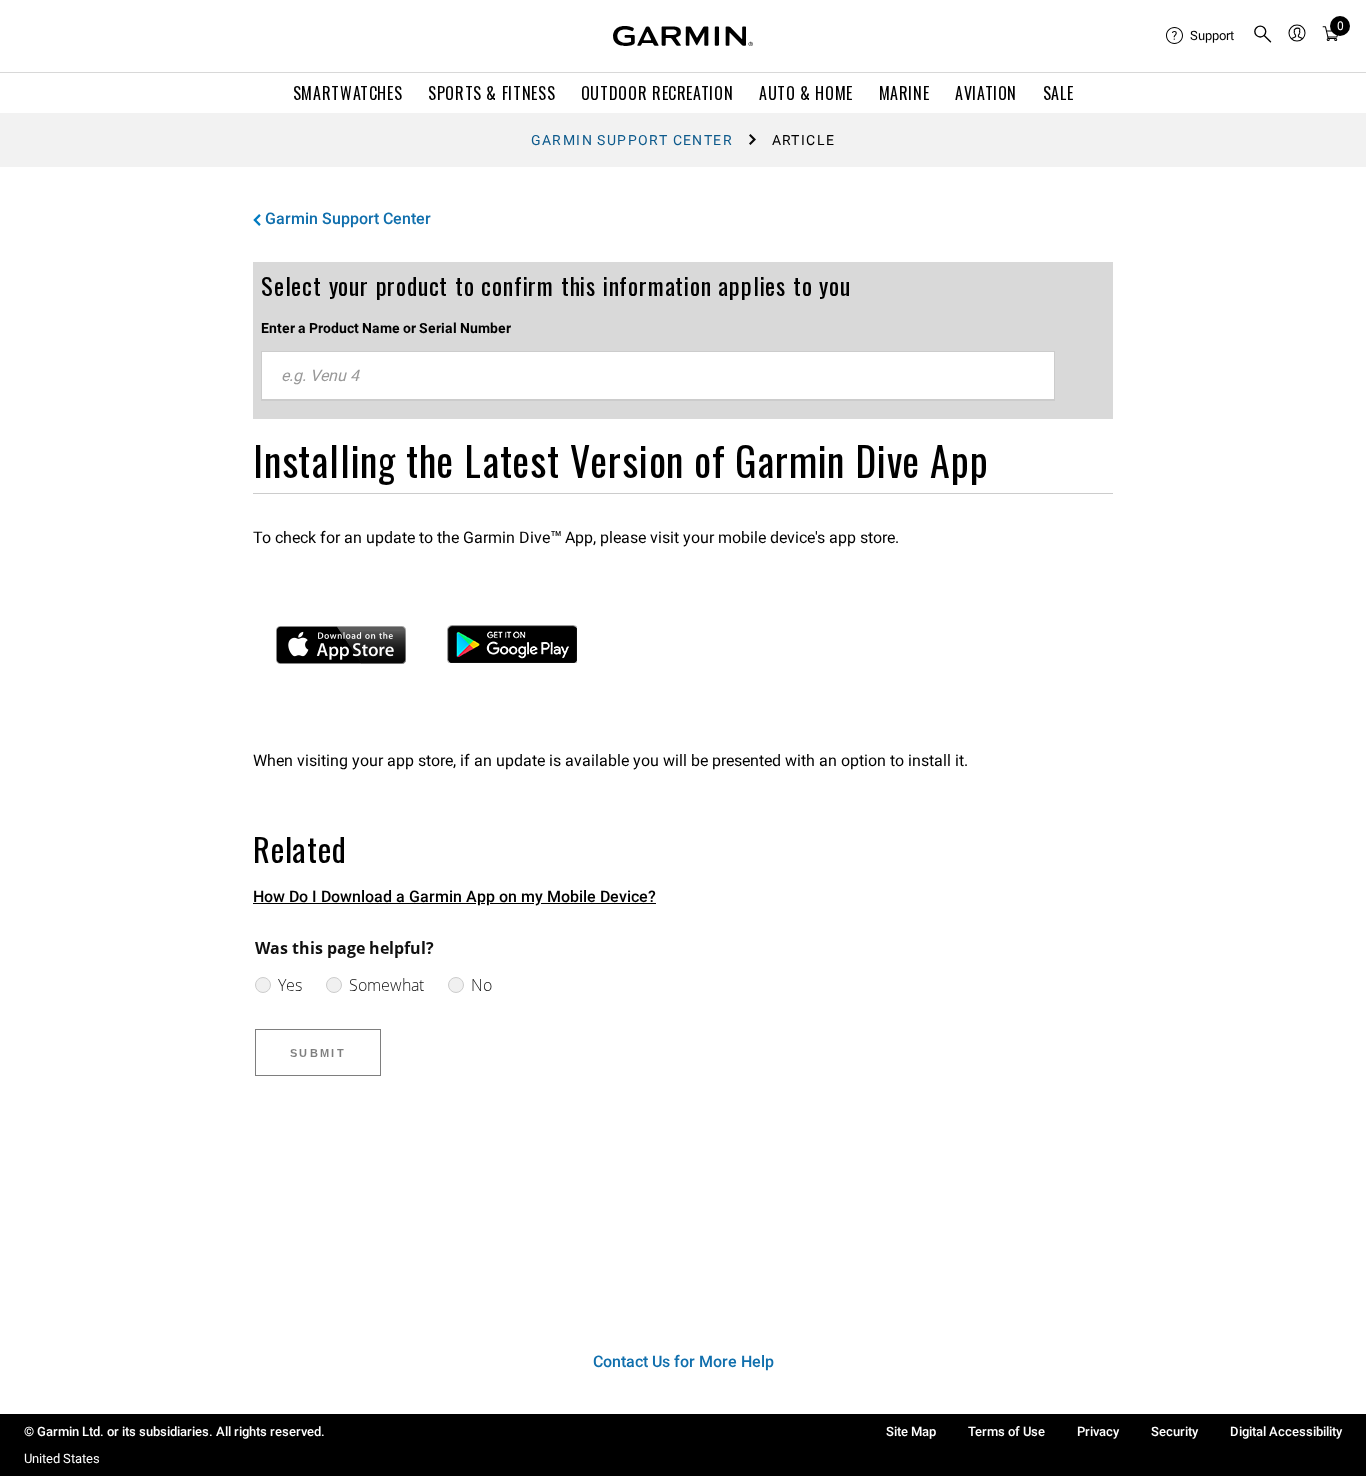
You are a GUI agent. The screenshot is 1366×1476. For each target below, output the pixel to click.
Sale (1058, 93)
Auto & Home (806, 93)
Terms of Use (1006, 1431)
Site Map (911, 1431)
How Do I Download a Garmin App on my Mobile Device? (454, 896)
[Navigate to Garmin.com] (683, 36)
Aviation (986, 93)
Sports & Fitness (491, 93)
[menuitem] (1201, 36)
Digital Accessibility (1286, 1431)
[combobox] (658, 376)
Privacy (1098, 1431)
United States (62, 1458)
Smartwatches (348, 93)
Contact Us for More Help (683, 1361)
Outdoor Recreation (657, 93)
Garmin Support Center (632, 140)
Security (1174, 1431)
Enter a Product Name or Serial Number (386, 328)
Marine (904, 93)
